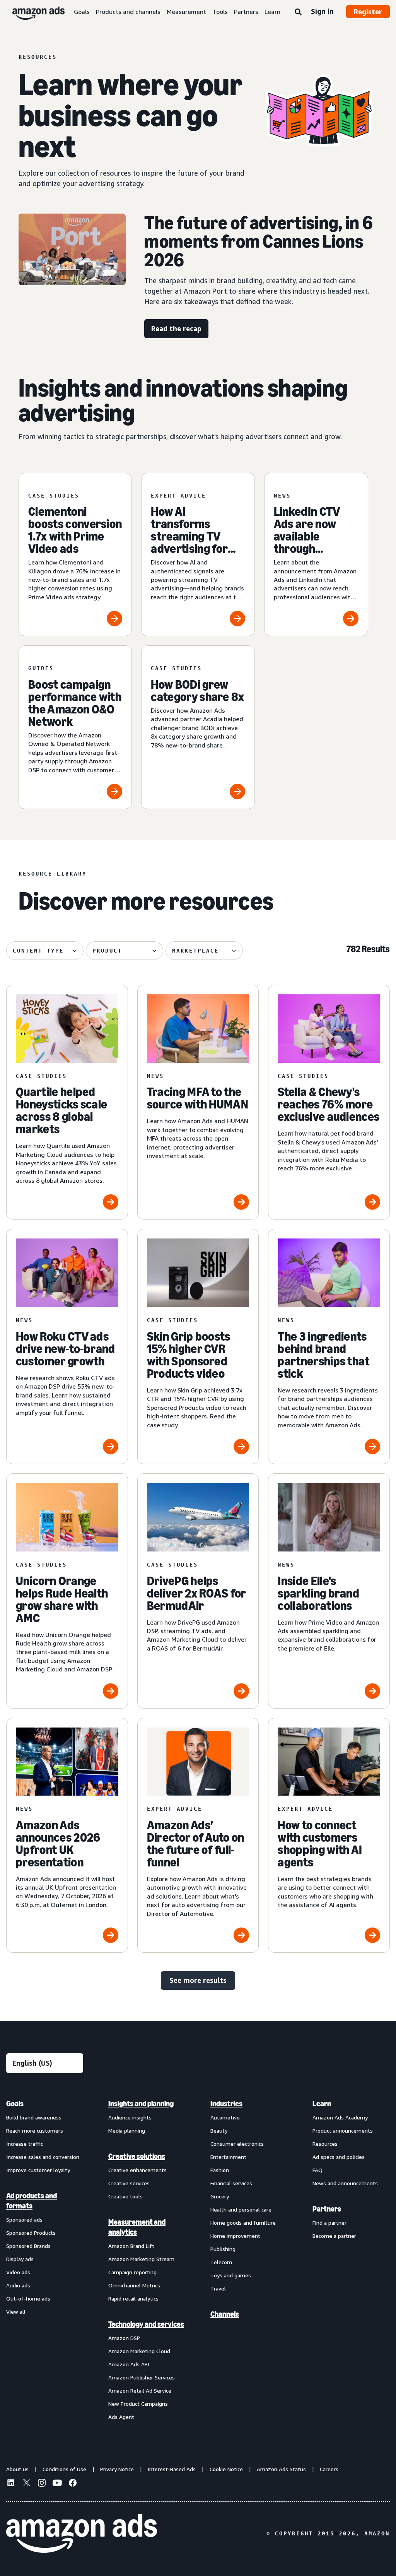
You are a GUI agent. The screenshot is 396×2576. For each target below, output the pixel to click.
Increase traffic (25, 2144)
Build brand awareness (34, 2117)
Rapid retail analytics (133, 2298)
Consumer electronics (237, 2144)
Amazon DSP (124, 2338)
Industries (226, 2104)
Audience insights (130, 2117)
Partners (246, 12)
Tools (220, 12)
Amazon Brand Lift (131, 2246)
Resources (325, 2144)
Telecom (221, 2262)
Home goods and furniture (243, 2223)
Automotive (225, 2117)
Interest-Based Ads (172, 2469)
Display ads (20, 2259)
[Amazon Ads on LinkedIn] (11, 2484)
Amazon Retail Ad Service (140, 2390)
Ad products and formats (32, 2201)
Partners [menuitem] (327, 2209)
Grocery (220, 2196)
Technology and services (146, 2324)
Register (368, 12)
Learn (272, 12)
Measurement (186, 12)
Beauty (219, 2130)
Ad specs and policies (339, 2157)
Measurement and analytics (137, 2227)
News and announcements (345, 2183)
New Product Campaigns (138, 2404)
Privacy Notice (117, 2469)
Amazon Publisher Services (142, 2377)
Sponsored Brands (28, 2246)
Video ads (18, 2272)
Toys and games (231, 2275)
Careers (329, 2469)
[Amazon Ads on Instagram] (42, 2484)
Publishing (223, 2249)
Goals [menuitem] (15, 2104)
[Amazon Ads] (32, 12)
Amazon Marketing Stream (141, 2259)
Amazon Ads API (129, 2364)
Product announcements (343, 2130)
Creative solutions (137, 2156)
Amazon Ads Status (281, 2469)
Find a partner (329, 2223)
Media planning (127, 2130)
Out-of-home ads (28, 2298)
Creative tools (125, 2196)
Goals (82, 12)
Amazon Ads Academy (340, 2117)
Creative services (129, 2183)
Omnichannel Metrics (134, 2285)
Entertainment (228, 2157)
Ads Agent (121, 2417)
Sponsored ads (24, 2219)
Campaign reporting (132, 2272)
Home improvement (235, 2236)
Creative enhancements (137, 2170)
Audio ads (18, 2285)
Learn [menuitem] (322, 2104)
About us (17, 2469)
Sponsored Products (31, 2233)
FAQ (317, 2170)
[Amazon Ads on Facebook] (73, 2484)
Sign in (322, 11)
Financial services (231, 2183)
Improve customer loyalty (38, 2170)
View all (16, 2312)
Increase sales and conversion (43, 2157)
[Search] (298, 12)
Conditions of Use (64, 2469)
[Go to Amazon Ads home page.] (82, 2533)
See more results (198, 1980)
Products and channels (128, 12)
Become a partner (334, 2236)
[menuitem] (45, 2260)
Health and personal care (241, 2209)
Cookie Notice (226, 2469)
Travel (218, 2288)
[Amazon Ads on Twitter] (26, 2484)
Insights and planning (141, 2104)
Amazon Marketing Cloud (139, 2351)
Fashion (220, 2170)
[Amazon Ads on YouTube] (57, 2484)
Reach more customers (35, 2130)
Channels (225, 2314)
